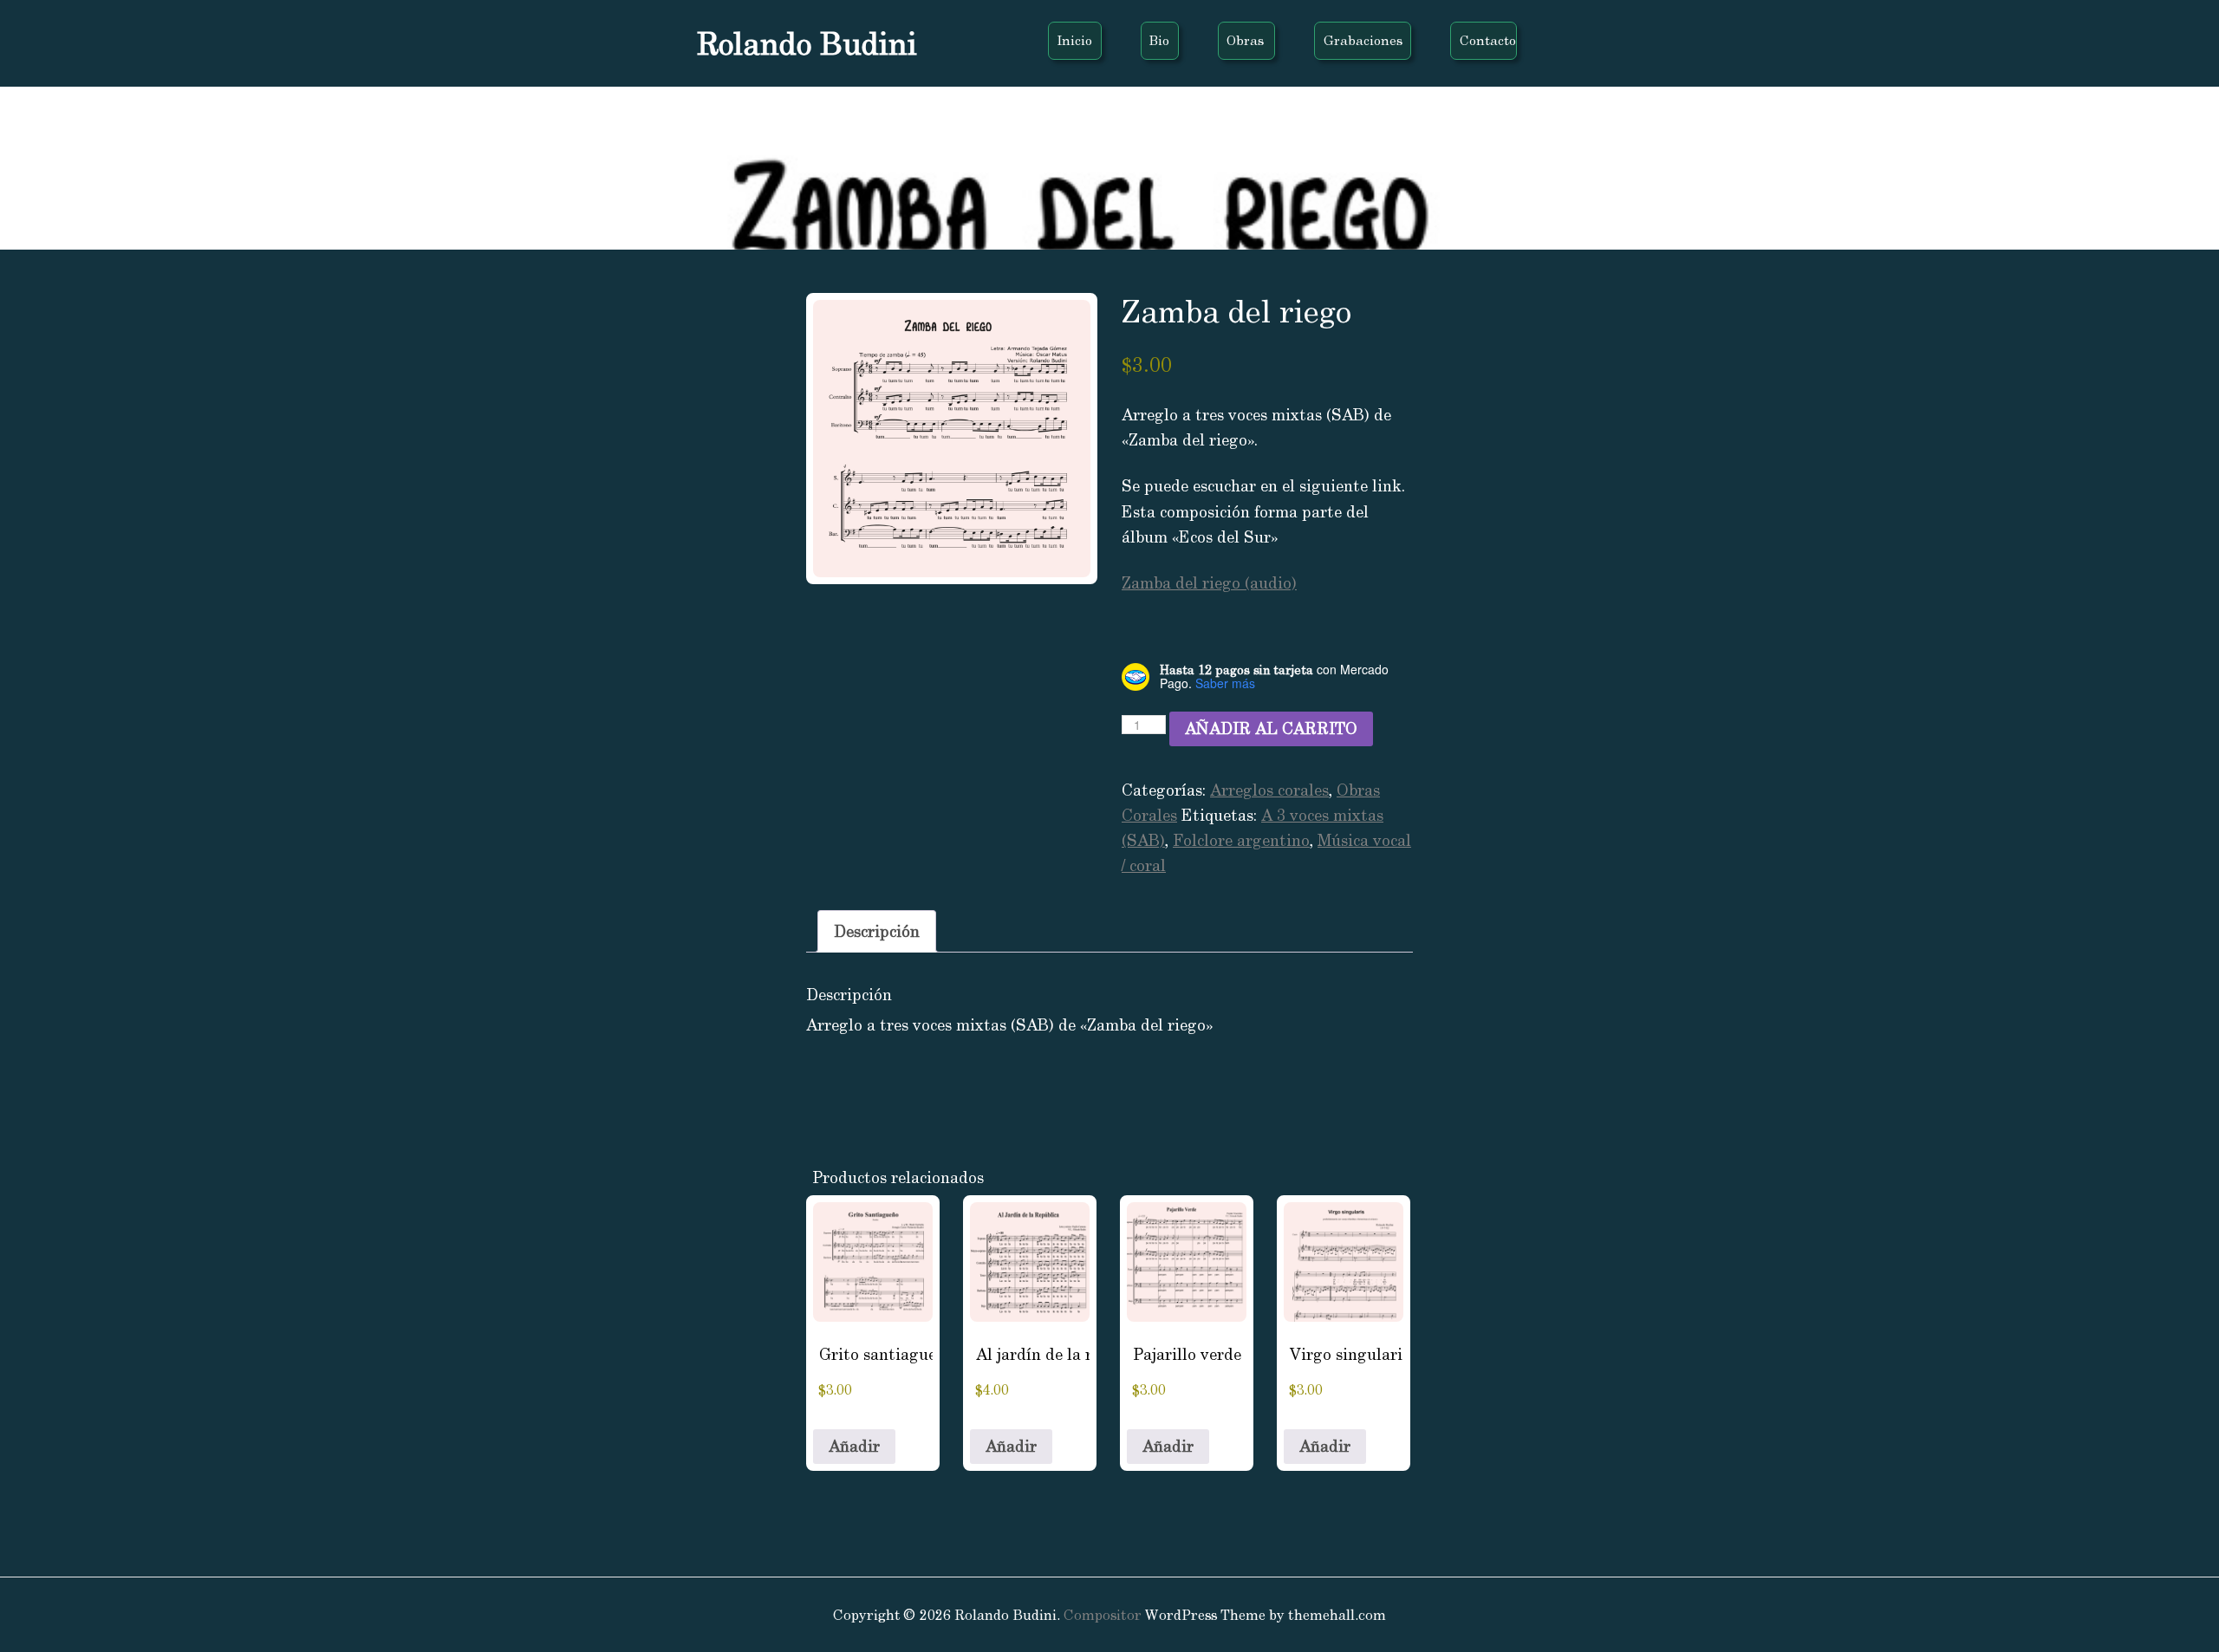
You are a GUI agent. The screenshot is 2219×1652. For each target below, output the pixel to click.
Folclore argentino (1241, 840)
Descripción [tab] (877, 931)
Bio (1159, 40)
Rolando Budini (807, 44)
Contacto (1488, 40)
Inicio (1074, 40)
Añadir (854, 1446)
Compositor (1103, 1615)
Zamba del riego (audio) (1209, 583)
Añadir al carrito (1271, 728)
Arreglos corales (1269, 790)
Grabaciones (1363, 40)
